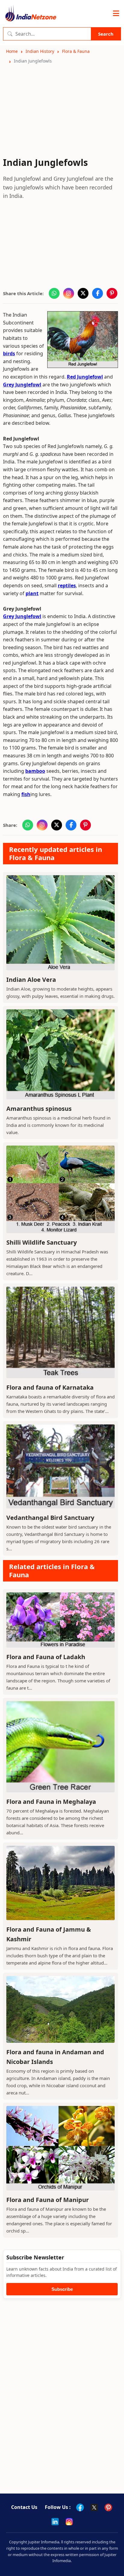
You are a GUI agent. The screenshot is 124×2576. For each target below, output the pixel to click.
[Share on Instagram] (69, 293)
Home (12, 51)
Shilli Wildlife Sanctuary (42, 1242)
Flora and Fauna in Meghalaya (51, 1802)
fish (26, 794)
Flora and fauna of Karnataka (50, 1387)
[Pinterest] (108, 2507)
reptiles (67, 585)
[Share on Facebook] (98, 293)
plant (32, 593)
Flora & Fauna (76, 51)
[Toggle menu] (116, 14)
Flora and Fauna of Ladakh (46, 1657)
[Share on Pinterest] (112, 293)
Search (106, 34)
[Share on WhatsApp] (54, 293)
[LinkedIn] (55, 2522)
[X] (94, 2507)
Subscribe (62, 2289)
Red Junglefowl (85, 377)
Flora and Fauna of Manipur (48, 2200)
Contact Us (24, 2507)
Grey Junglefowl (22, 385)
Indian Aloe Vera (31, 980)
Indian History (40, 51)
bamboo (35, 771)
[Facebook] (80, 2507)
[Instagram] (69, 2522)
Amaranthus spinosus (39, 1109)
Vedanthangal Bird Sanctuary (50, 1518)
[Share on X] (83, 293)
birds (9, 353)
